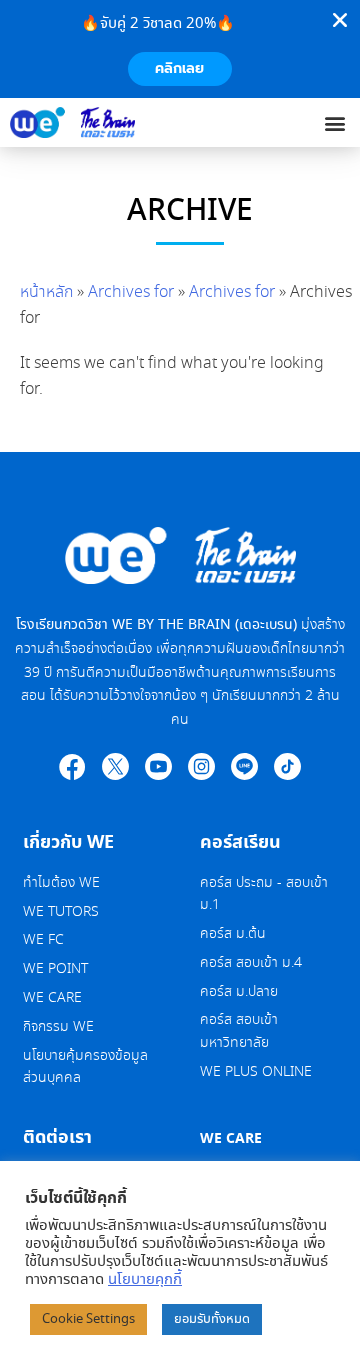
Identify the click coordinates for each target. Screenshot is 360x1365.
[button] (335, 122)
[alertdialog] (180, 49)
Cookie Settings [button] (88, 1319)
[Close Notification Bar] (340, 20)
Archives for (131, 292)
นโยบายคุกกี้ (145, 1280)
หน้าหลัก (46, 292)
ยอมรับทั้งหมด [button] (212, 1319)
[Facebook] (72, 766)
